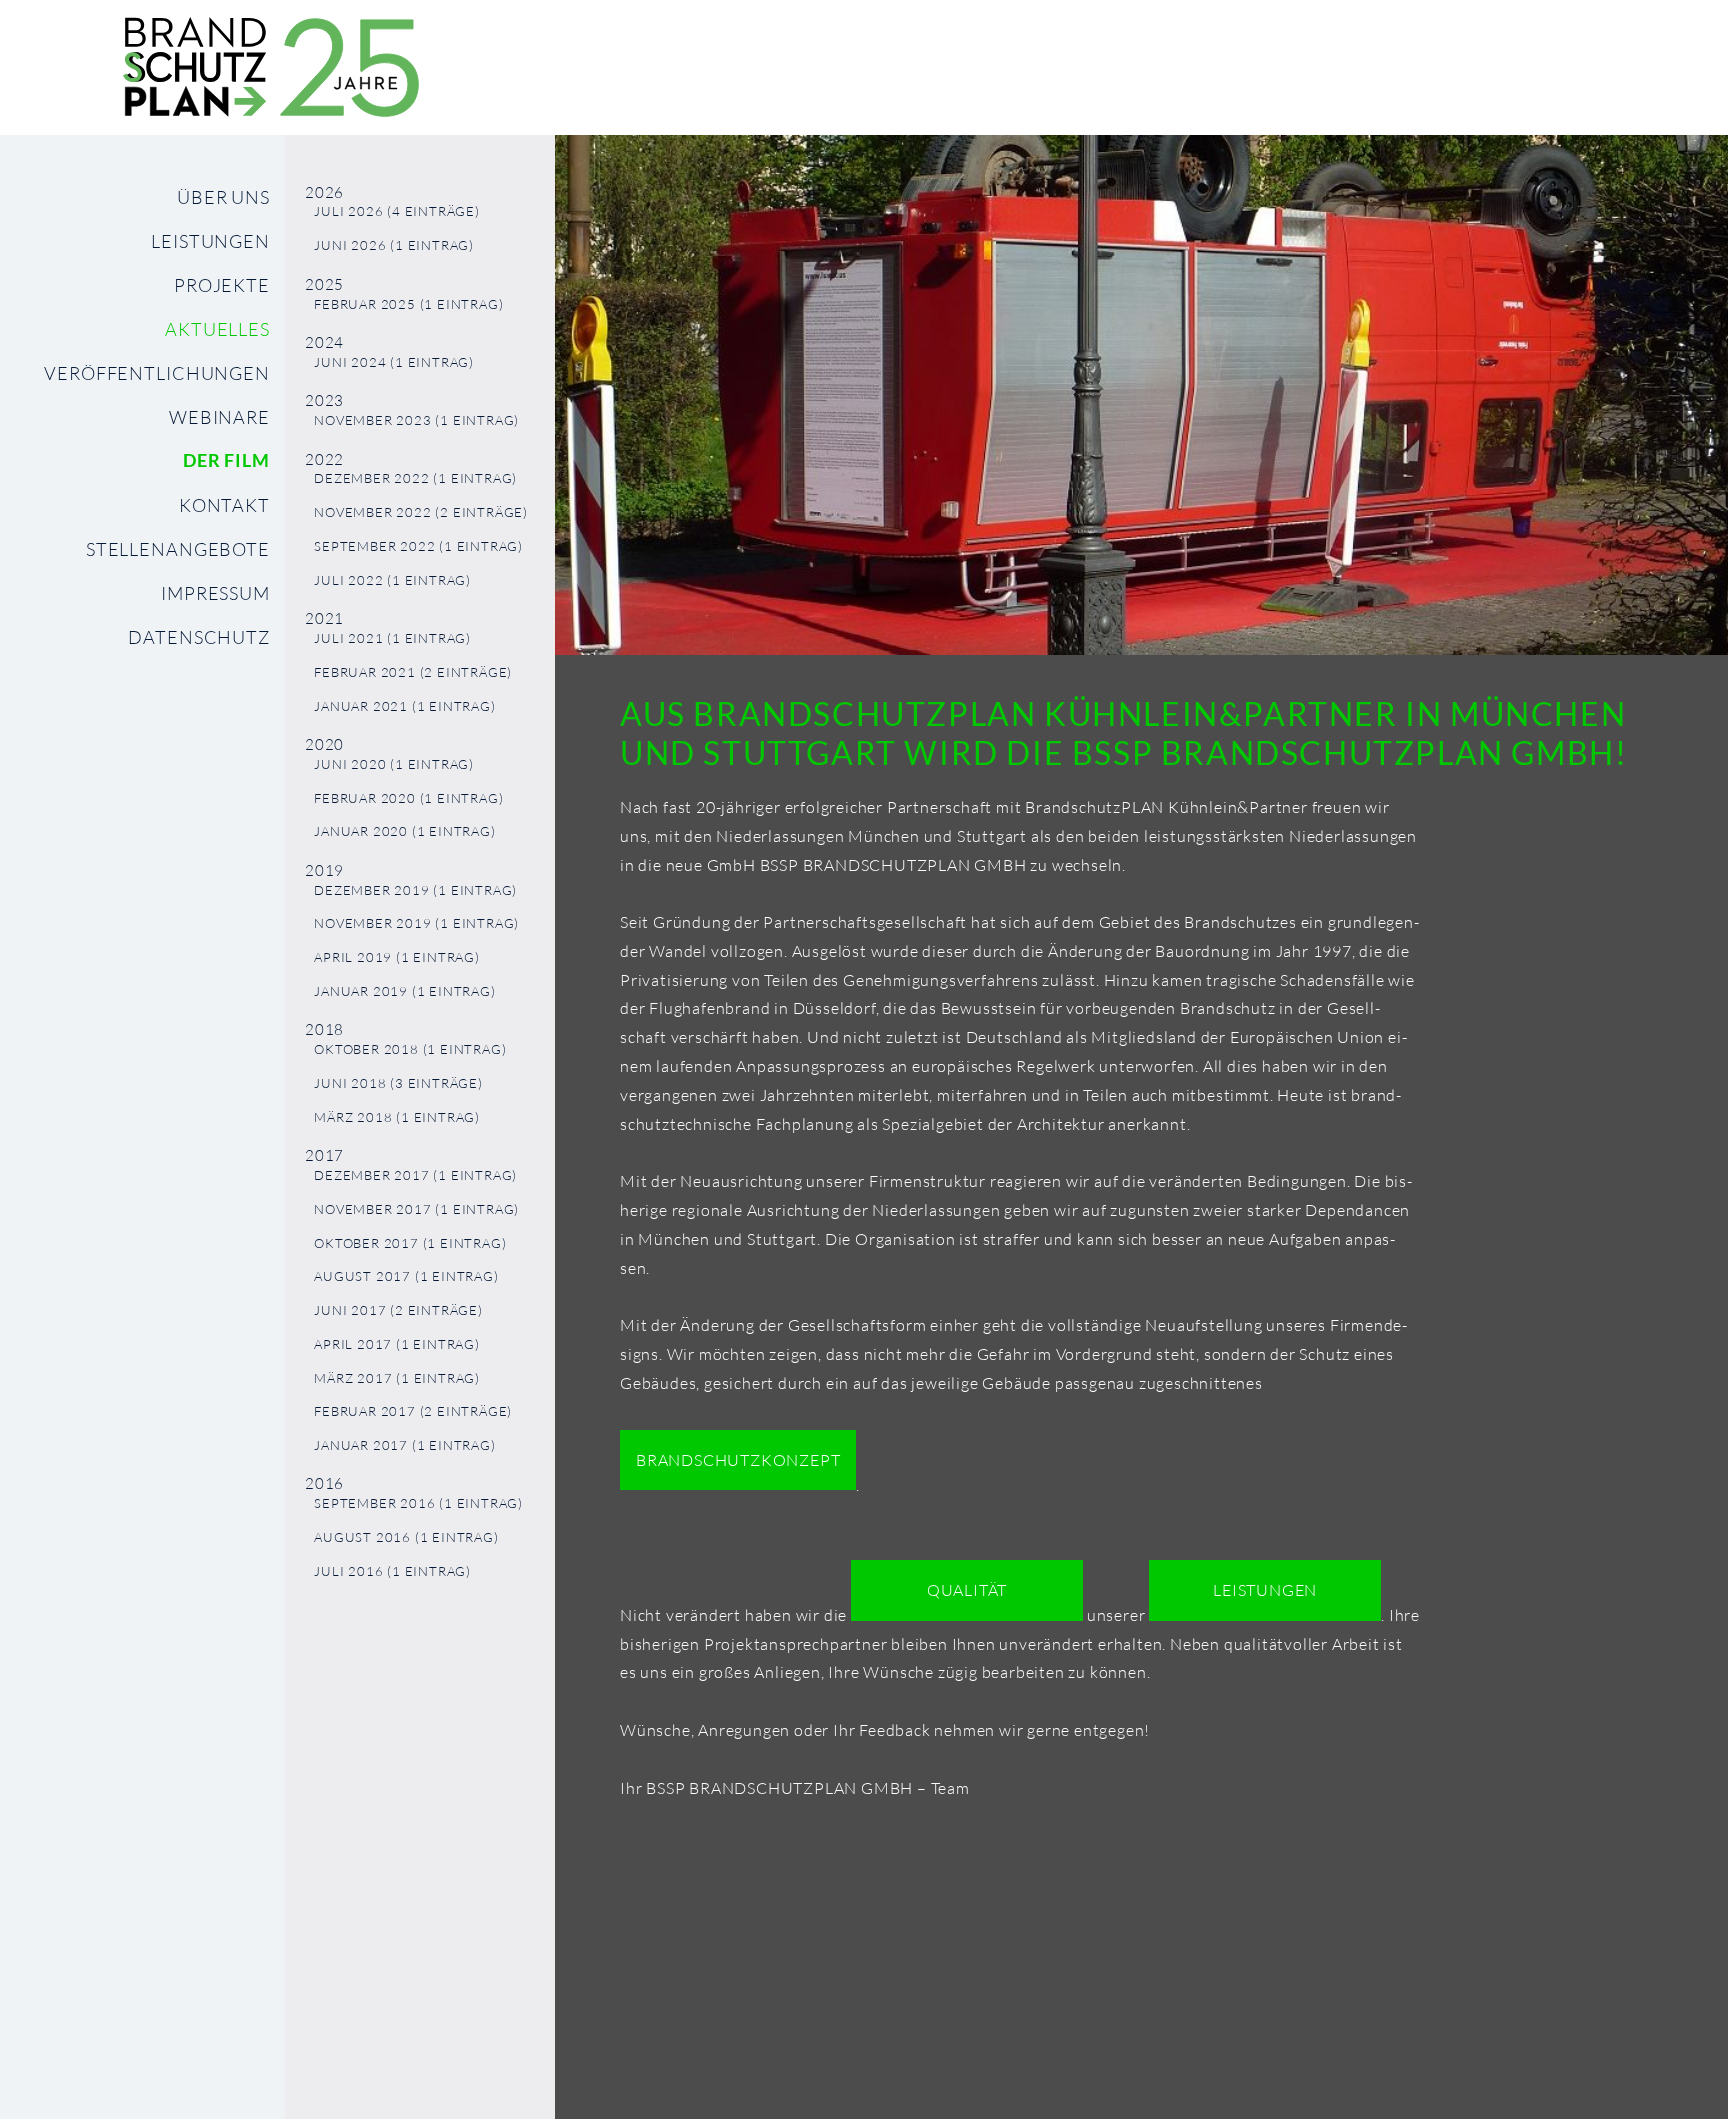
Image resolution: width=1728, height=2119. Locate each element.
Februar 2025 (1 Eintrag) (408, 304)
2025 (324, 284)
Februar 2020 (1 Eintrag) (408, 798)
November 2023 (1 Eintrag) (416, 420)
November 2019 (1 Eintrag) (416, 923)
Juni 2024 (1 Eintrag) (394, 362)
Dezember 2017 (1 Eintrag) (415, 1175)
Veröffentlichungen (157, 373)
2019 (324, 870)
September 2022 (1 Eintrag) (418, 546)
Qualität (967, 1590)
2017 (324, 1155)
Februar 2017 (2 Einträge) (413, 1411)
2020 (324, 744)
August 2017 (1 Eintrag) (406, 1276)
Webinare (219, 417)
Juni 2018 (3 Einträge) (398, 1083)
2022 (324, 459)
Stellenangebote (178, 549)
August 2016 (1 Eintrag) (406, 1537)
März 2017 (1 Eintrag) (397, 1378)
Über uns (223, 197)
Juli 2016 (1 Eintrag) (392, 1571)
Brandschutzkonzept (738, 1460)
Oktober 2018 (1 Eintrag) (410, 1049)
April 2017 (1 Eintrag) (397, 1344)
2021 (324, 618)
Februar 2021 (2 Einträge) (413, 672)
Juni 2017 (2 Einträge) (398, 1310)
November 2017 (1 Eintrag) (416, 1209)
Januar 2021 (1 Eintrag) (404, 706)
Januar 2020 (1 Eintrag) (404, 831)
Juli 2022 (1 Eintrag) (392, 580)
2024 (324, 342)
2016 (324, 1483)
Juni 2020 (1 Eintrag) (394, 764)
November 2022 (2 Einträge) (421, 512)
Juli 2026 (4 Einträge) (397, 211)
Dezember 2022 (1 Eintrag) (415, 478)
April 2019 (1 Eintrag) (397, 957)
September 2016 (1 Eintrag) (418, 1503)
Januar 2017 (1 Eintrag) (404, 1445)
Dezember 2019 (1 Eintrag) (415, 890)
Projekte (222, 285)
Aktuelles (217, 329)
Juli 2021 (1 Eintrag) (392, 638)
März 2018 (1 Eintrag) (397, 1117)
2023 (324, 400)
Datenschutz (199, 637)
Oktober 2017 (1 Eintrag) (410, 1243)
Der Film (226, 460)
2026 (324, 192)
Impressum (215, 593)
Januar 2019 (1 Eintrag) (404, 991)
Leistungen (210, 241)
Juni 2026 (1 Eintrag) (394, 245)
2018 (324, 1029)
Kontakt (224, 505)
